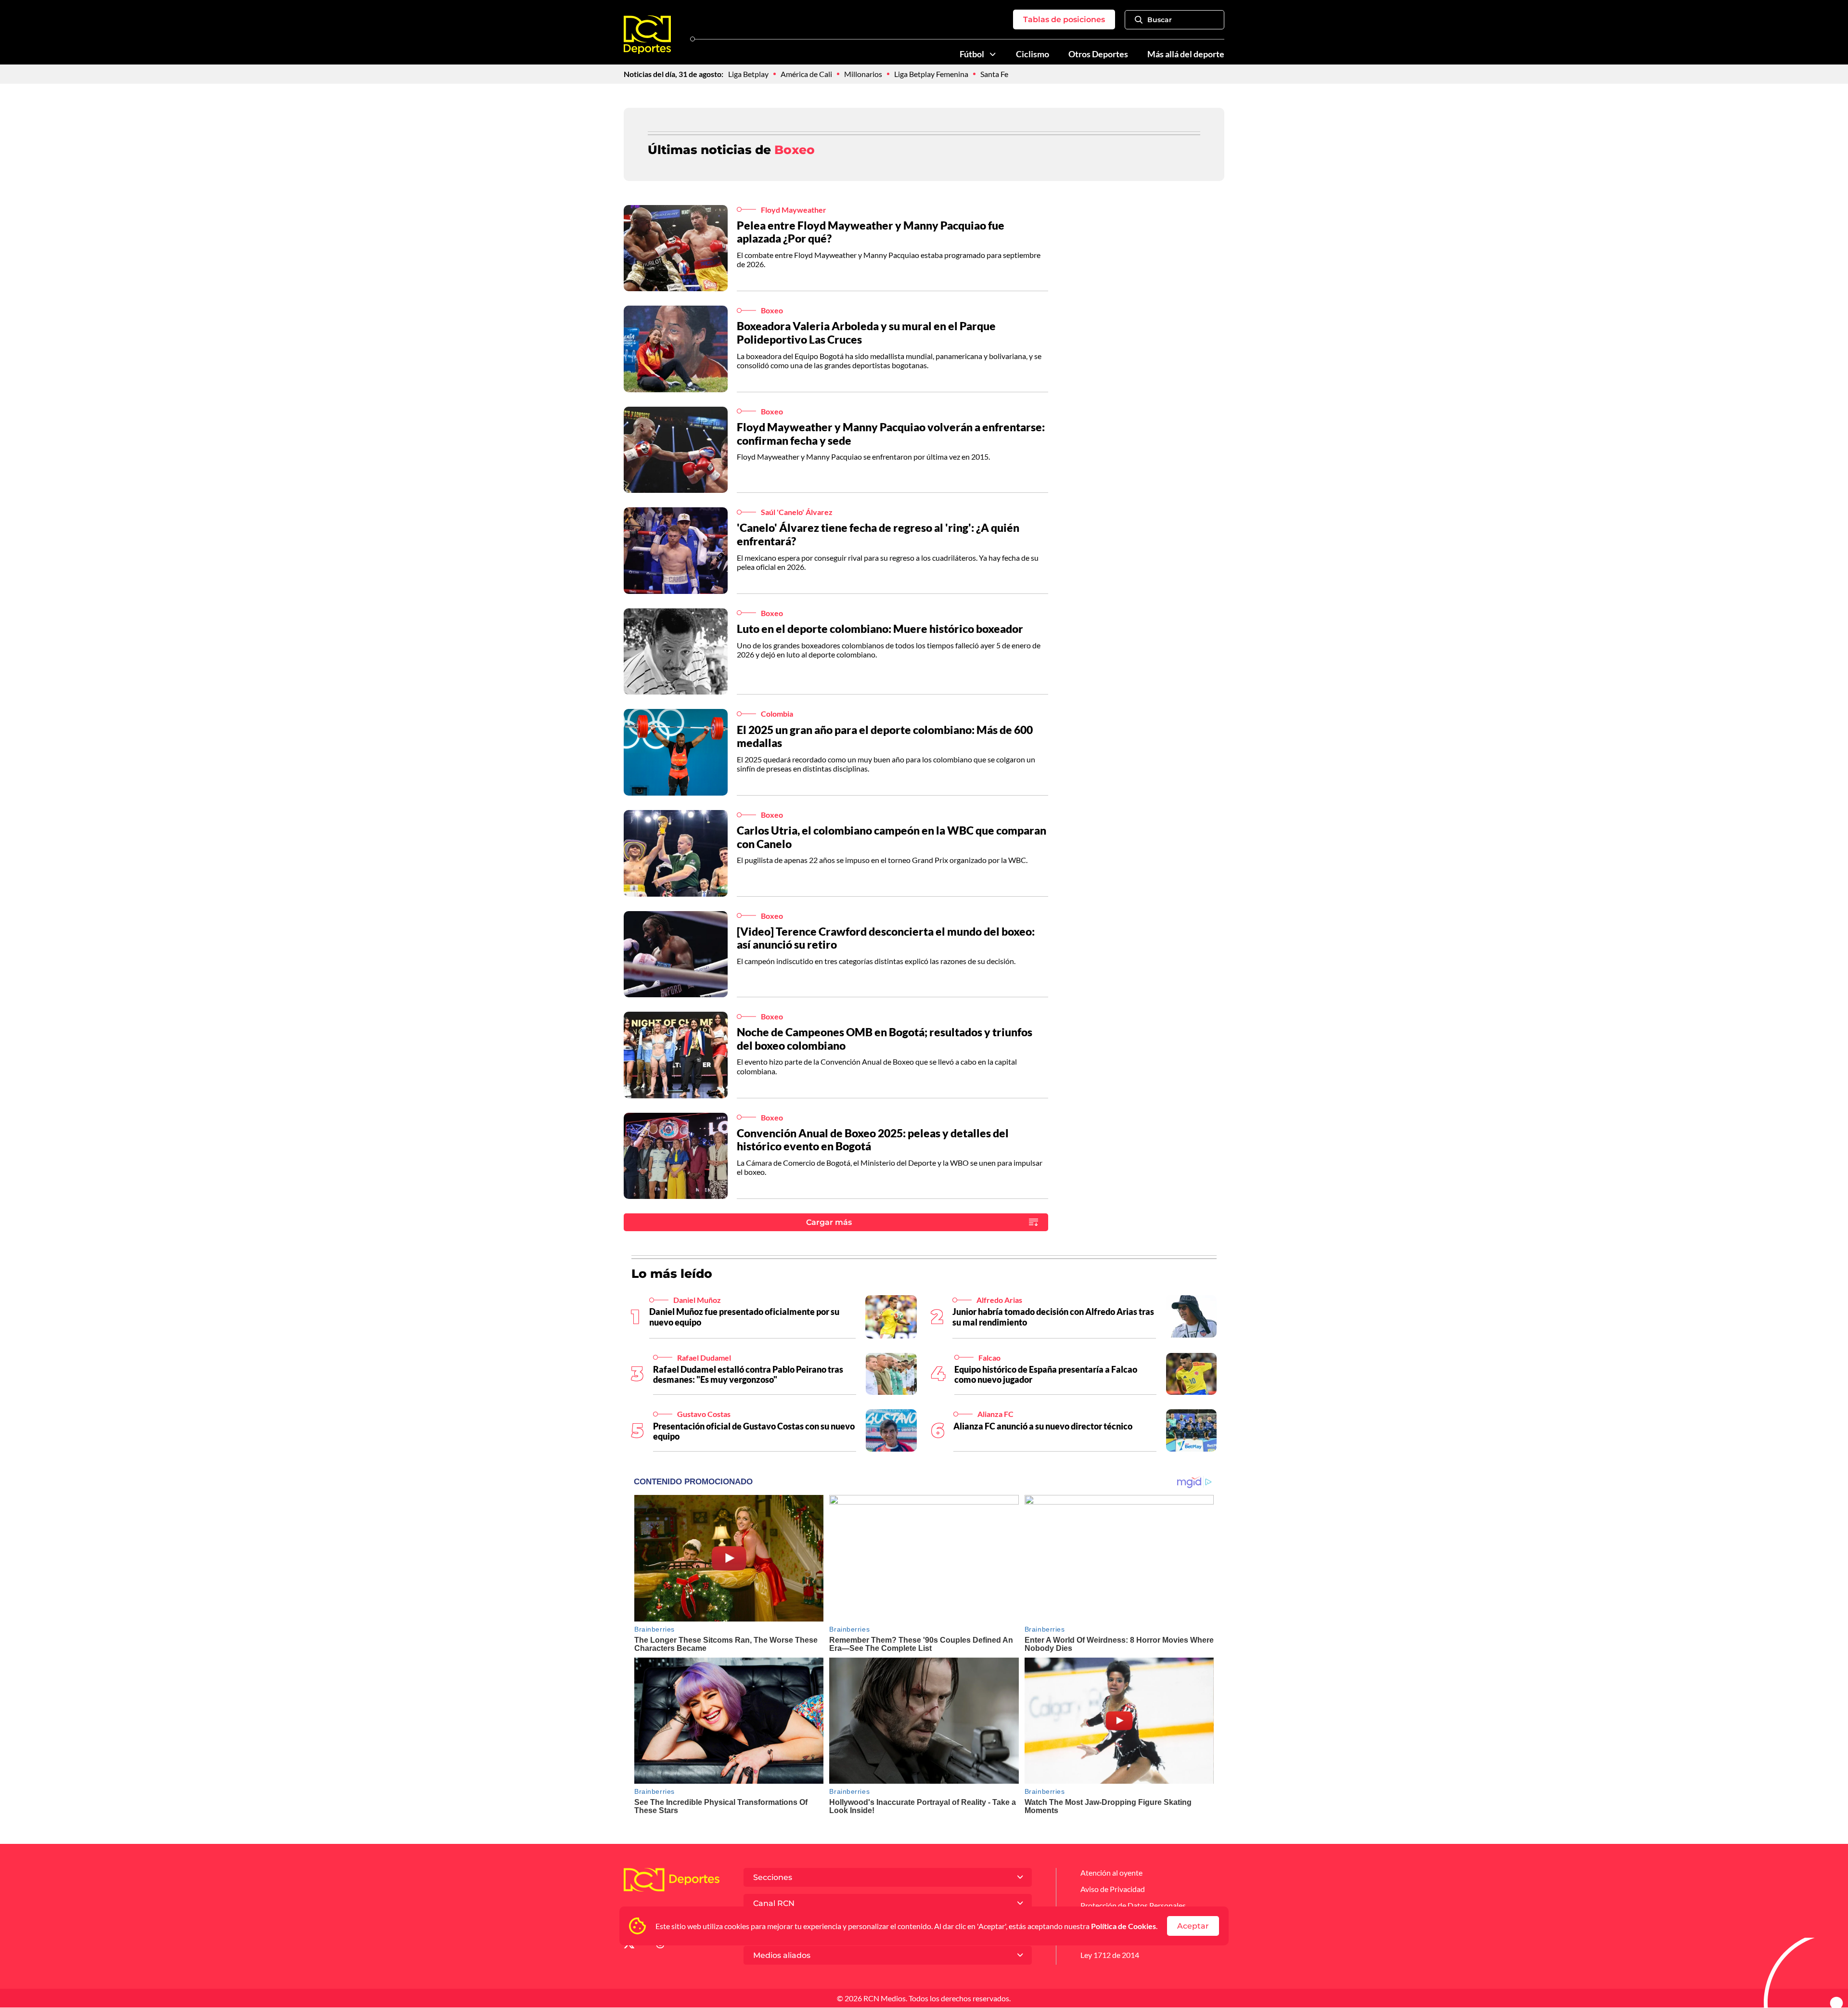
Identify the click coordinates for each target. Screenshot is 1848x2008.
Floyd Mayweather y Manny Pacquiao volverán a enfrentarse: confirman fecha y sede (891, 434)
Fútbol (972, 54)
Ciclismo (1033, 54)
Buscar (1160, 20)
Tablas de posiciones (1064, 19)
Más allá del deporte (1186, 54)
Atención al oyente (1111, 1873)
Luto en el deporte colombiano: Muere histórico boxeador (880, 629)
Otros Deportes (1098, 54)
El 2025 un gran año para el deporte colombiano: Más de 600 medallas (885, 736)
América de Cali (806, 74)
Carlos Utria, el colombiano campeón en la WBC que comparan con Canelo (892, 837)
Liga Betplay (748, 74)
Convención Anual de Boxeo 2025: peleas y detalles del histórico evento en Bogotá (873, 1140)
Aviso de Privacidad (1113, 1889)
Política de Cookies (1123, 1926)
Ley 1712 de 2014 (1110, 1955)
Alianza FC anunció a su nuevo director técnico (1043, 1426)
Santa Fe (994, 74)
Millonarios (863, 74)
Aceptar (1193, 1926)
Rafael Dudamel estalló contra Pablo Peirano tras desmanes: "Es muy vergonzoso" (748, 1375)
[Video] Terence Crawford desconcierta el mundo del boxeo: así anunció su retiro (886, 938)
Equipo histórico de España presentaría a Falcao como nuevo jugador (1046, 1375)
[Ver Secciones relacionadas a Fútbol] (993, 54)
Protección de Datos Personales (1133, 1905)
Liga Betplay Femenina (931, 74)
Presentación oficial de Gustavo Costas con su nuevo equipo (754, 1431)
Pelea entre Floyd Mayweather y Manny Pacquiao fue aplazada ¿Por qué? (871, 232)
